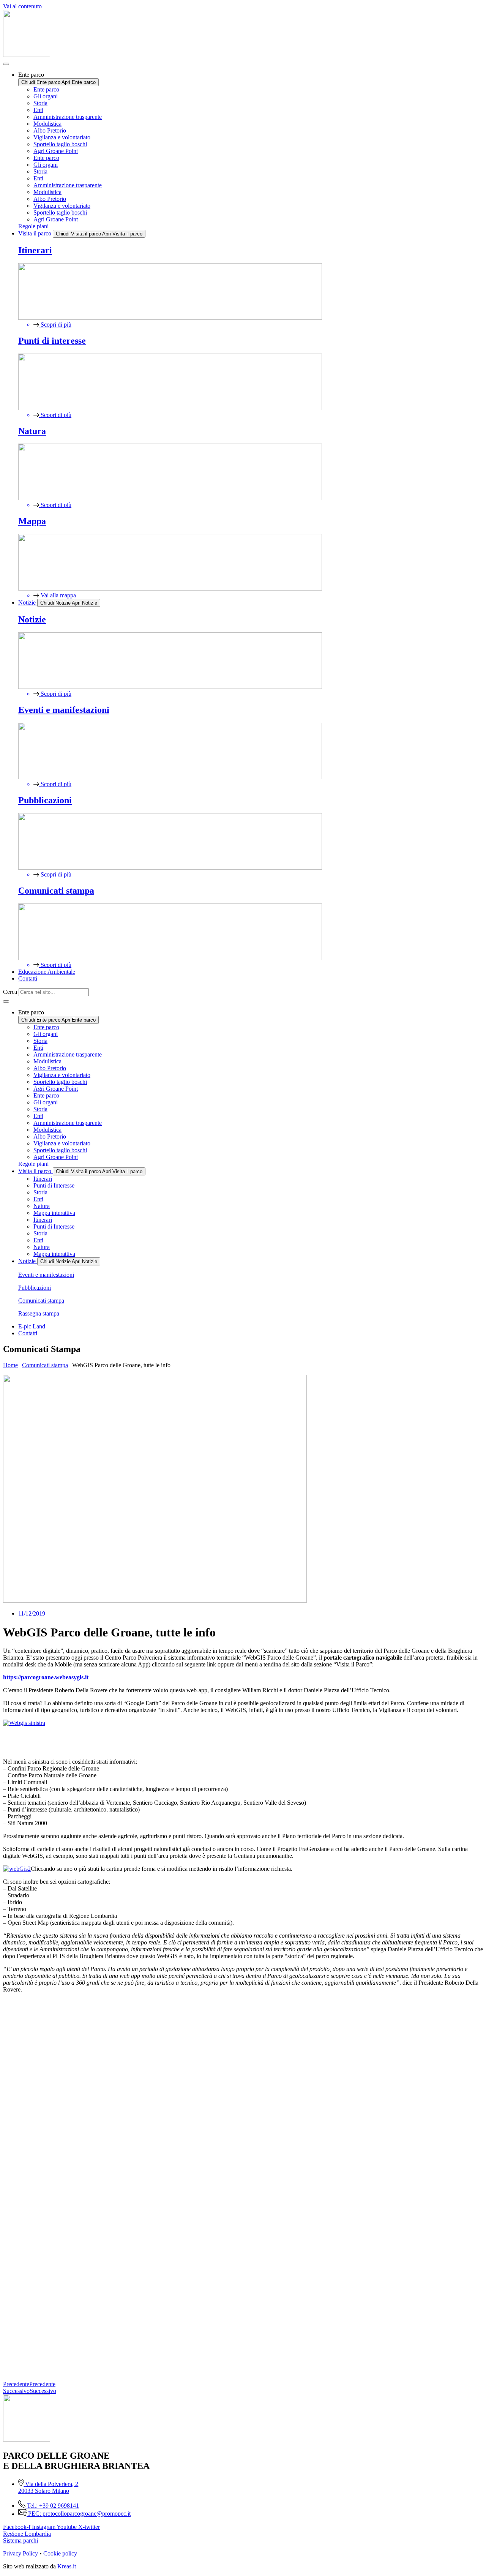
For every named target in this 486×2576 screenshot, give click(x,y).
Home (10, 1365)
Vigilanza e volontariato (62, 137)
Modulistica (47, 124)
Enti (38, 110)
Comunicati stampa (41, 1301)
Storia (40, 103)
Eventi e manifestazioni (46, 1275)
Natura (42, 1206)
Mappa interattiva (54, 1213)
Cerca (10, 992)
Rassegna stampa (39, 1313)
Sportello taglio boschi (60, 144)
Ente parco (46, 89)
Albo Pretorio (50, 130)
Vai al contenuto (22, 6)
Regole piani (33, 226)
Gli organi (46, 96)
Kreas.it (67, 2566)
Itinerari (43, 1179)
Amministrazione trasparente (68, 117)
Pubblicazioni (35, 1288)
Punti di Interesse (54, 1185)
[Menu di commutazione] (6, 64)
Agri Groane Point (56, 151)
